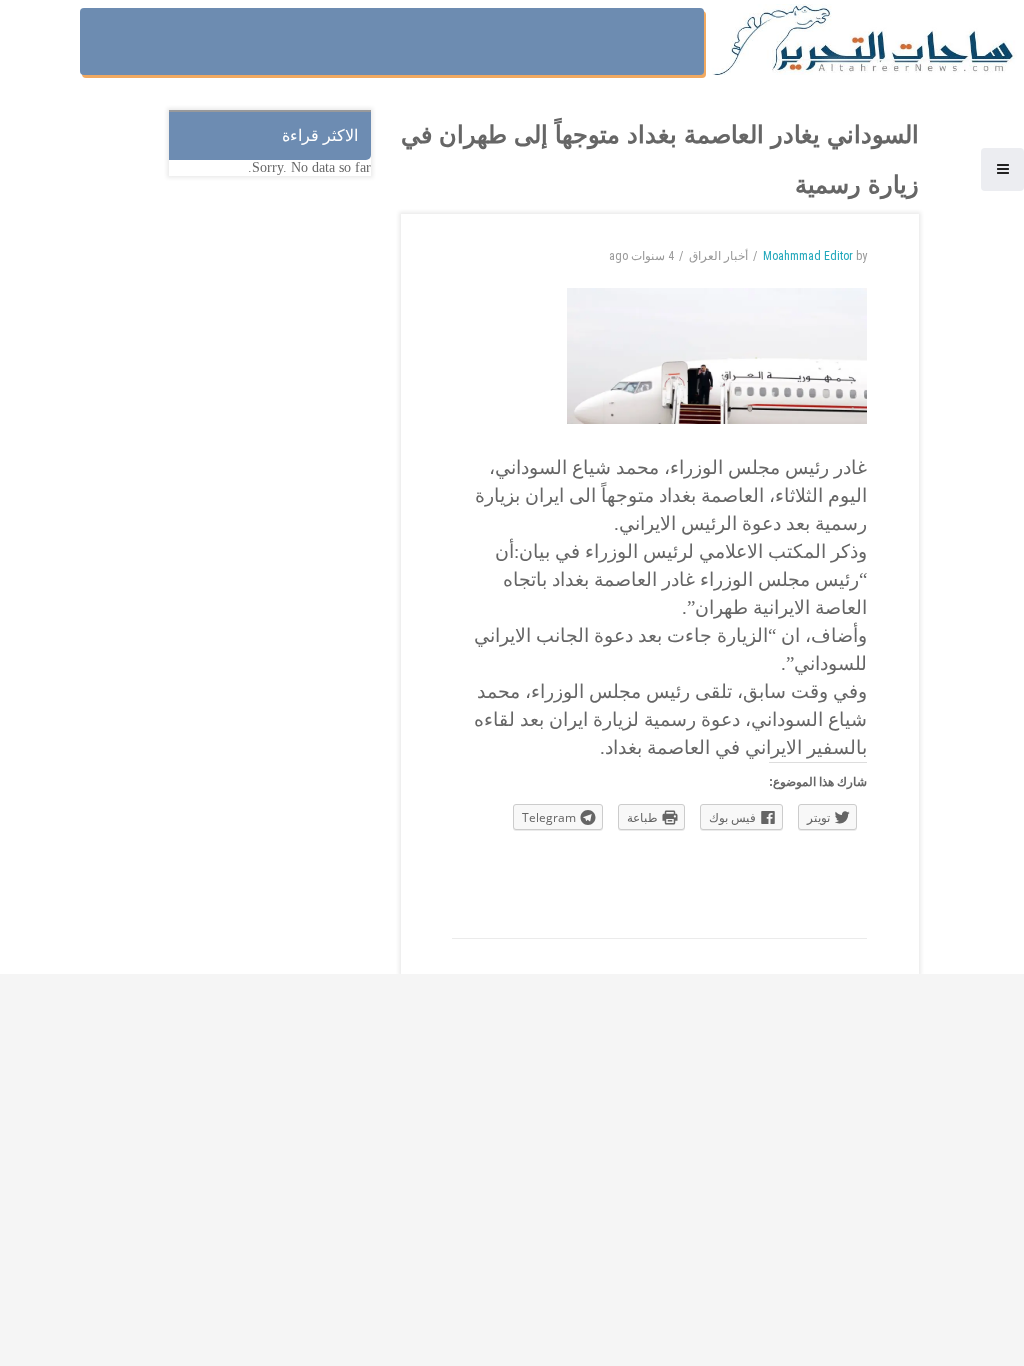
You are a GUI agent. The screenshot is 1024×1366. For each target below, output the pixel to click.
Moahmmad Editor (808, 256)
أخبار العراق (718, 256)
